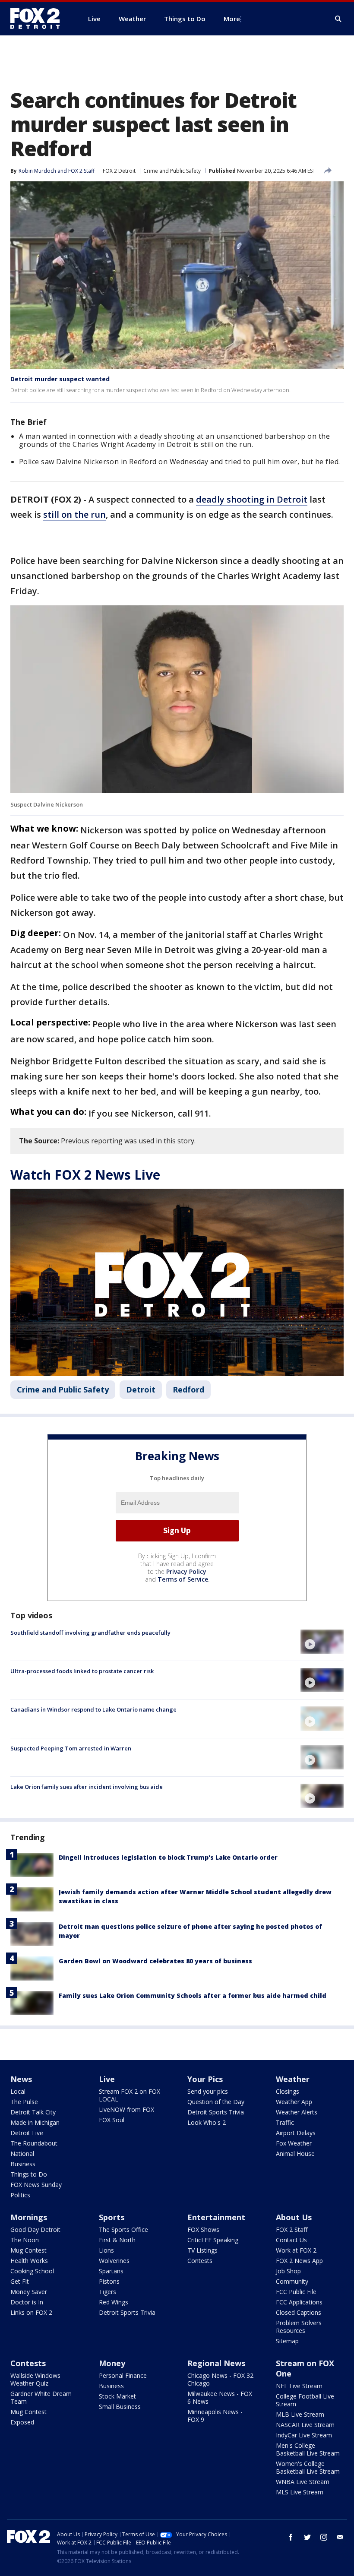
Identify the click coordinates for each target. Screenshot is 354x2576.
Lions (106, 2250)
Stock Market (117, 2396)
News (21, 2079)
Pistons (109, 2281)
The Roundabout (34, 2143)
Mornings (29, 2217)
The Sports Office (123, 2229)
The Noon (25, 2240)
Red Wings (114, 2302)
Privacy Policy (186, 1571)
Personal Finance (123, 2375)
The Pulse (24, 2102)
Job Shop (288, 2271)
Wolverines (114, 2261)
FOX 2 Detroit (119, 171)
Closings (288, 2091)
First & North (117, 2240)
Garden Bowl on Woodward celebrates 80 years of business (155, 1961)
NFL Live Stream (299, 2386)
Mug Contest (28, 2250)
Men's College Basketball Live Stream (308, 2449)
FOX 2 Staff (292, 2229)
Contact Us (291, 2240)
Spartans (111, 2271)
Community (292, 2281)
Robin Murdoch (37, 171)
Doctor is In (27, 2302)
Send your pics (208, 2091)
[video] (322, 1642)
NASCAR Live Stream (305, 2425)
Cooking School (32, 2271)
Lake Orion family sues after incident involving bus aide (87, 1787)
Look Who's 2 (207, 2122)
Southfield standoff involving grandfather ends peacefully (90, 1633)
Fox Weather (294, 2143)
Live (107, 2079)
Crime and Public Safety (172, 171)
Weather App (294, 2102)
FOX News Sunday (36, 2185)
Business (23, 2164)
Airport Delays (296, 2133)
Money (112, 2363)
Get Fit (20, 2281)
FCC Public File (296, 2292)
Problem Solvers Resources (299, 2327)
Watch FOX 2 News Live (85, 1175)
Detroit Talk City (33, 2112)
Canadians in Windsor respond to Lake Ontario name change (93, 1709)
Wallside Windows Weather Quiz (35, 2379)
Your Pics (205, 2079)
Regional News (216, 2363)
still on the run (74, 514)
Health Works (29, 2261)
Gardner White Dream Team (41, 2397)
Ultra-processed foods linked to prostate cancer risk (82, 1671)
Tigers (107, 2292)
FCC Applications (299, 2302)
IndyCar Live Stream (304, 2435)
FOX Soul (112, 2120)
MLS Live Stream (300, 2492)
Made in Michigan (35, 2122)
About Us (294, 2217)
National (22, 2154)
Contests (200, 2261)
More (232, 19)
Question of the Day (216, 2102)
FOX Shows (203, 2229)
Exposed (22, 2422)
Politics (20, 2195)
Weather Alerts (297, 2112)
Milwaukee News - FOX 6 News (220, 2397)
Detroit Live (27, 2133)
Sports (112, 2217)
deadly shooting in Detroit (252, 499)
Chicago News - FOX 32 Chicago (220, 2379)
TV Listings (202, 2250)
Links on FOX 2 (31, 2312)
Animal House (295, 2154)
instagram (324, 2537)
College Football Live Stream (305, 2400)
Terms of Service (183, 1579)
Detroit (141, 1389)
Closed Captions (299, 2312)
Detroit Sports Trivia (216, 2112)
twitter (307, 2537)
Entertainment (216, 2217)
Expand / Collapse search (338, 19)
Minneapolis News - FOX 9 (215, 2416)
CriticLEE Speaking (213, 2240)
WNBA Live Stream (303, 2482)
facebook (291, 2537)
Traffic (285, 2122)
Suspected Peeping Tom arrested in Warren (71, 1748)
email (340, 2537)
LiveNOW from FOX (126, 2109)
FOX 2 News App (299, 2261)
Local (18, 2091)
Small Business (120, 2407)
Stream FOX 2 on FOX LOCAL (130, 2095)
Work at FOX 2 (296, 2250)
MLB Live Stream (300, 2414)
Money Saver (29, 2292)
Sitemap (287, 2341)
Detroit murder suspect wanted (60, 379)
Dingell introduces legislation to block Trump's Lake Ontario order (168, 1857)
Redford (188, 1389)
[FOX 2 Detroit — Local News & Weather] (39, 19)
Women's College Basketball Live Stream (308, 2467)
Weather (293, 2079)
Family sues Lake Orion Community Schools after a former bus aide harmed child (193, 1995)
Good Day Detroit (35, 2229)
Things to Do (29, 2174)
